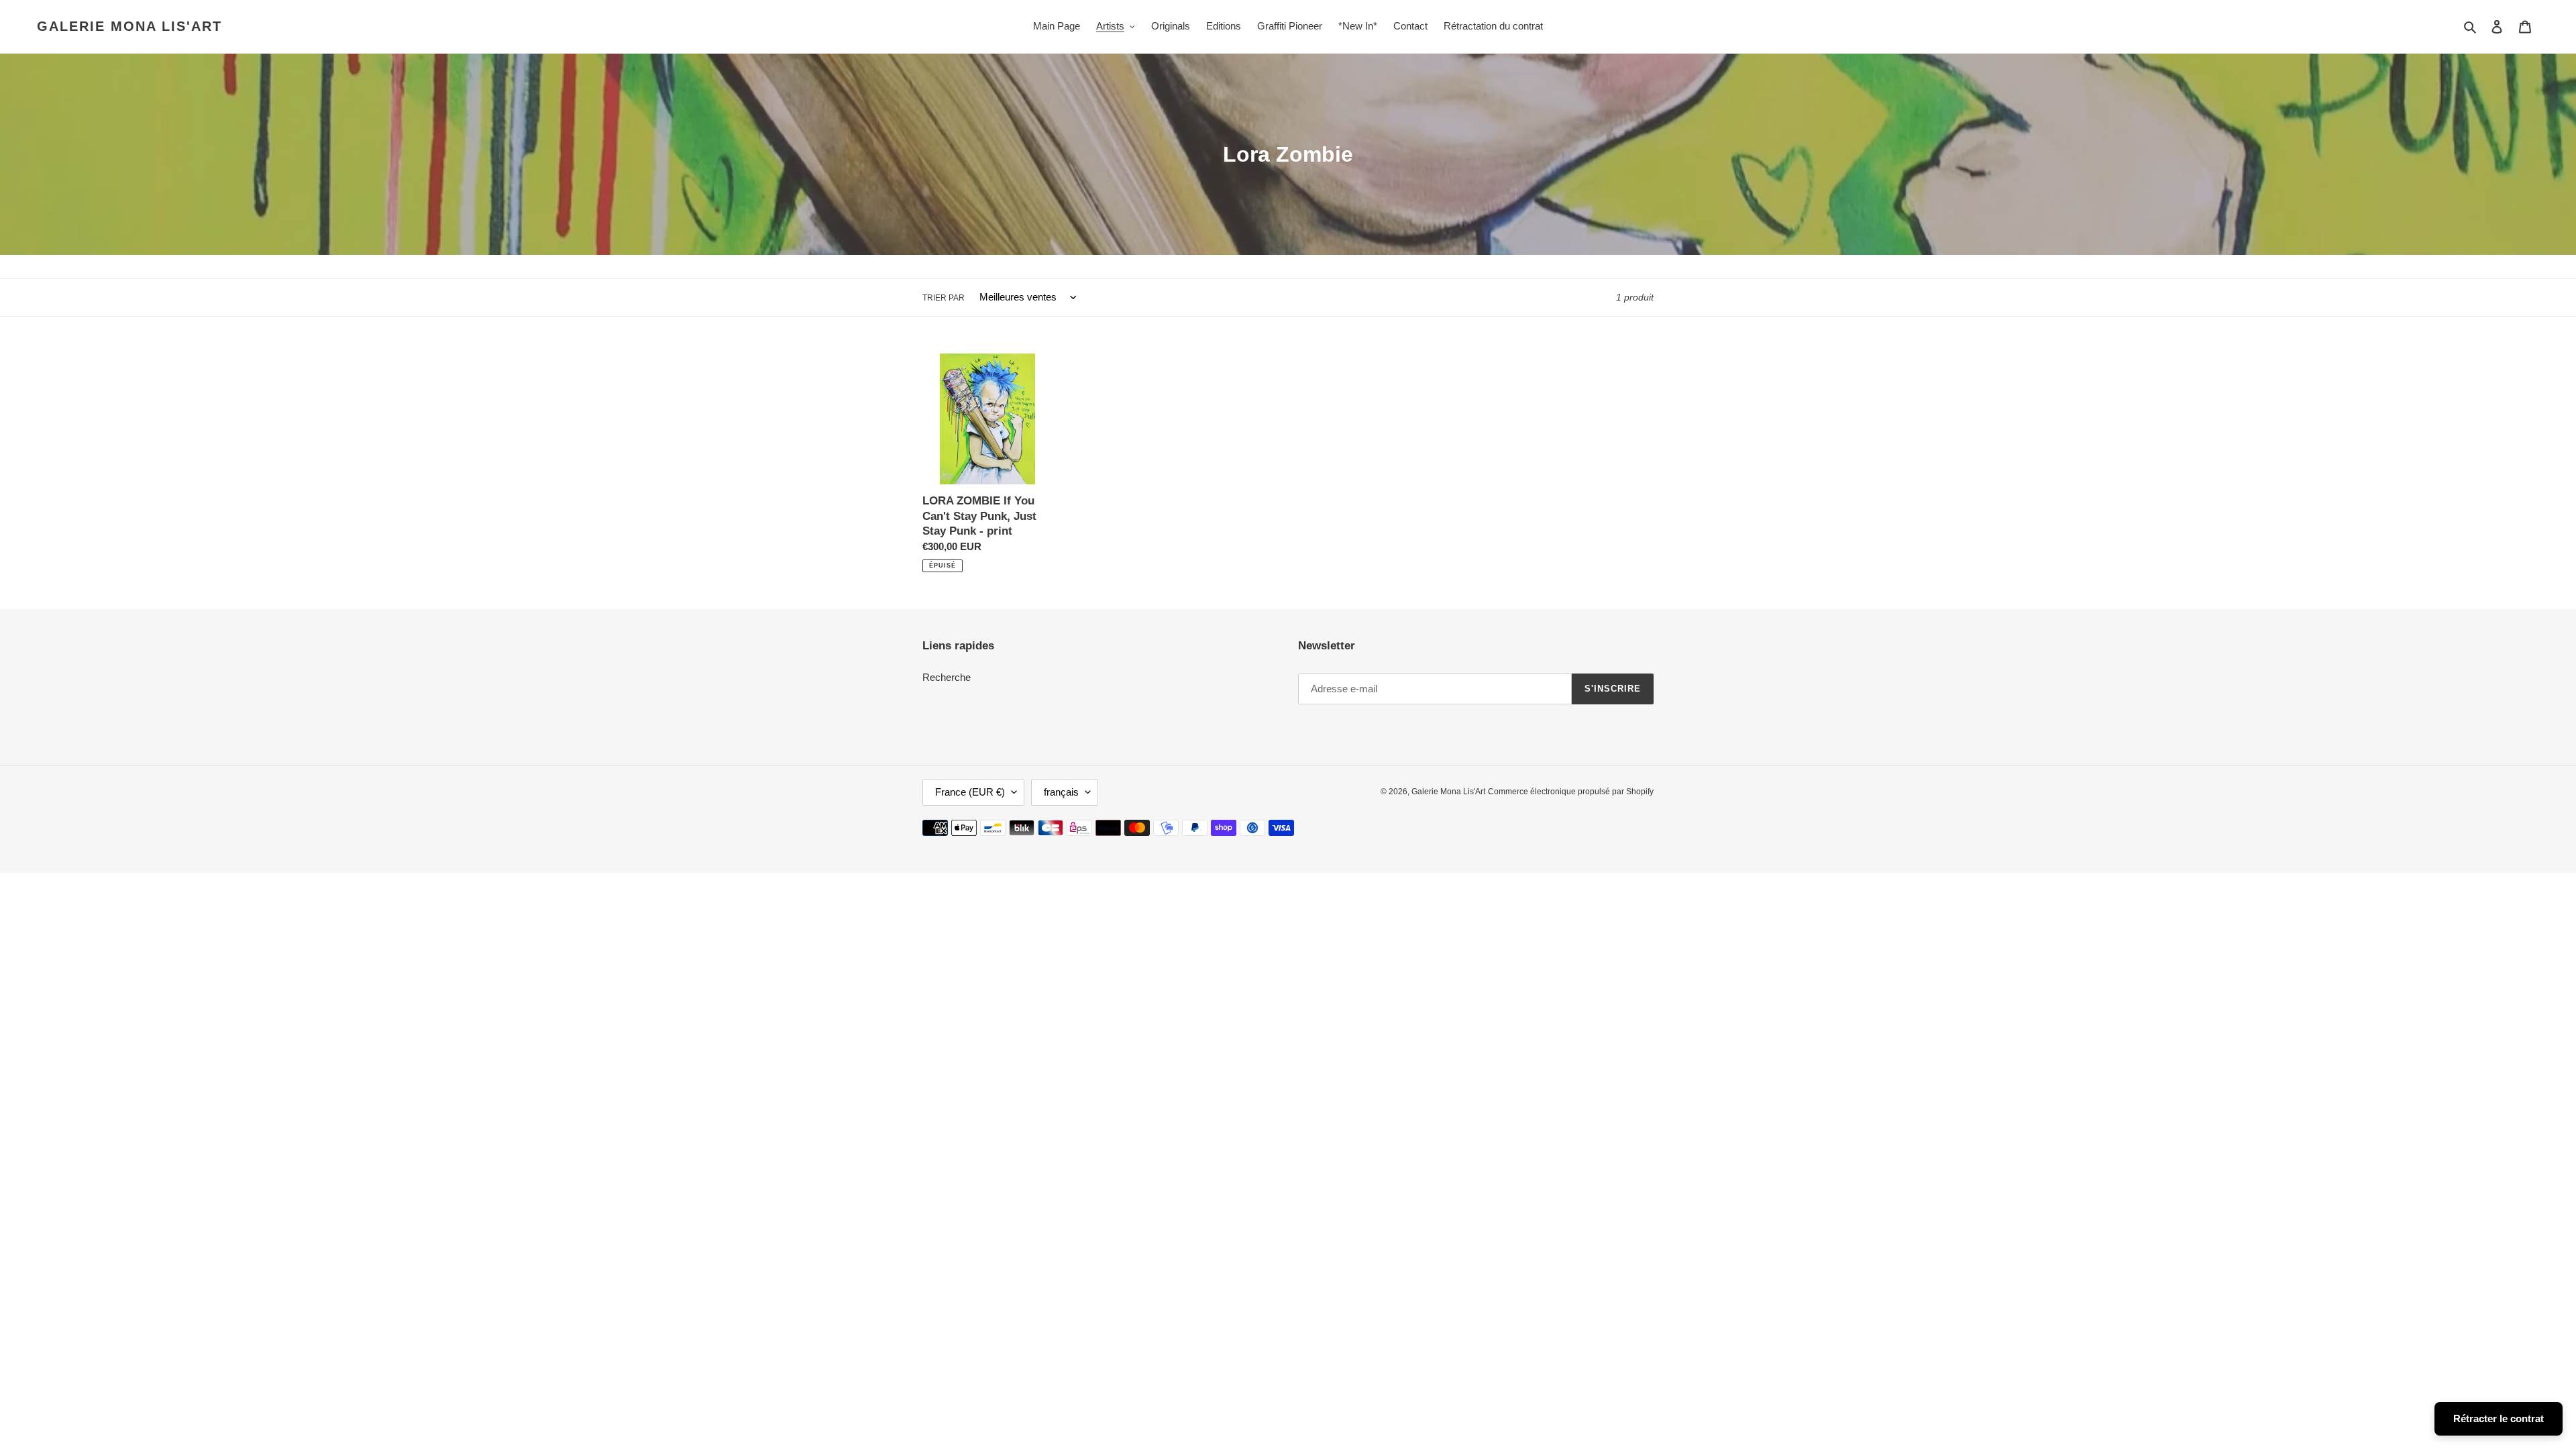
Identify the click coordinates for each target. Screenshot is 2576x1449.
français (1061, 792)
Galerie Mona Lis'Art (129, 26)
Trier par (944, 298)
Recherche (947, 677)
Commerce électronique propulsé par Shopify (1571, 792)
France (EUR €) (970, 792)
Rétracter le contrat (2499, 1418)
